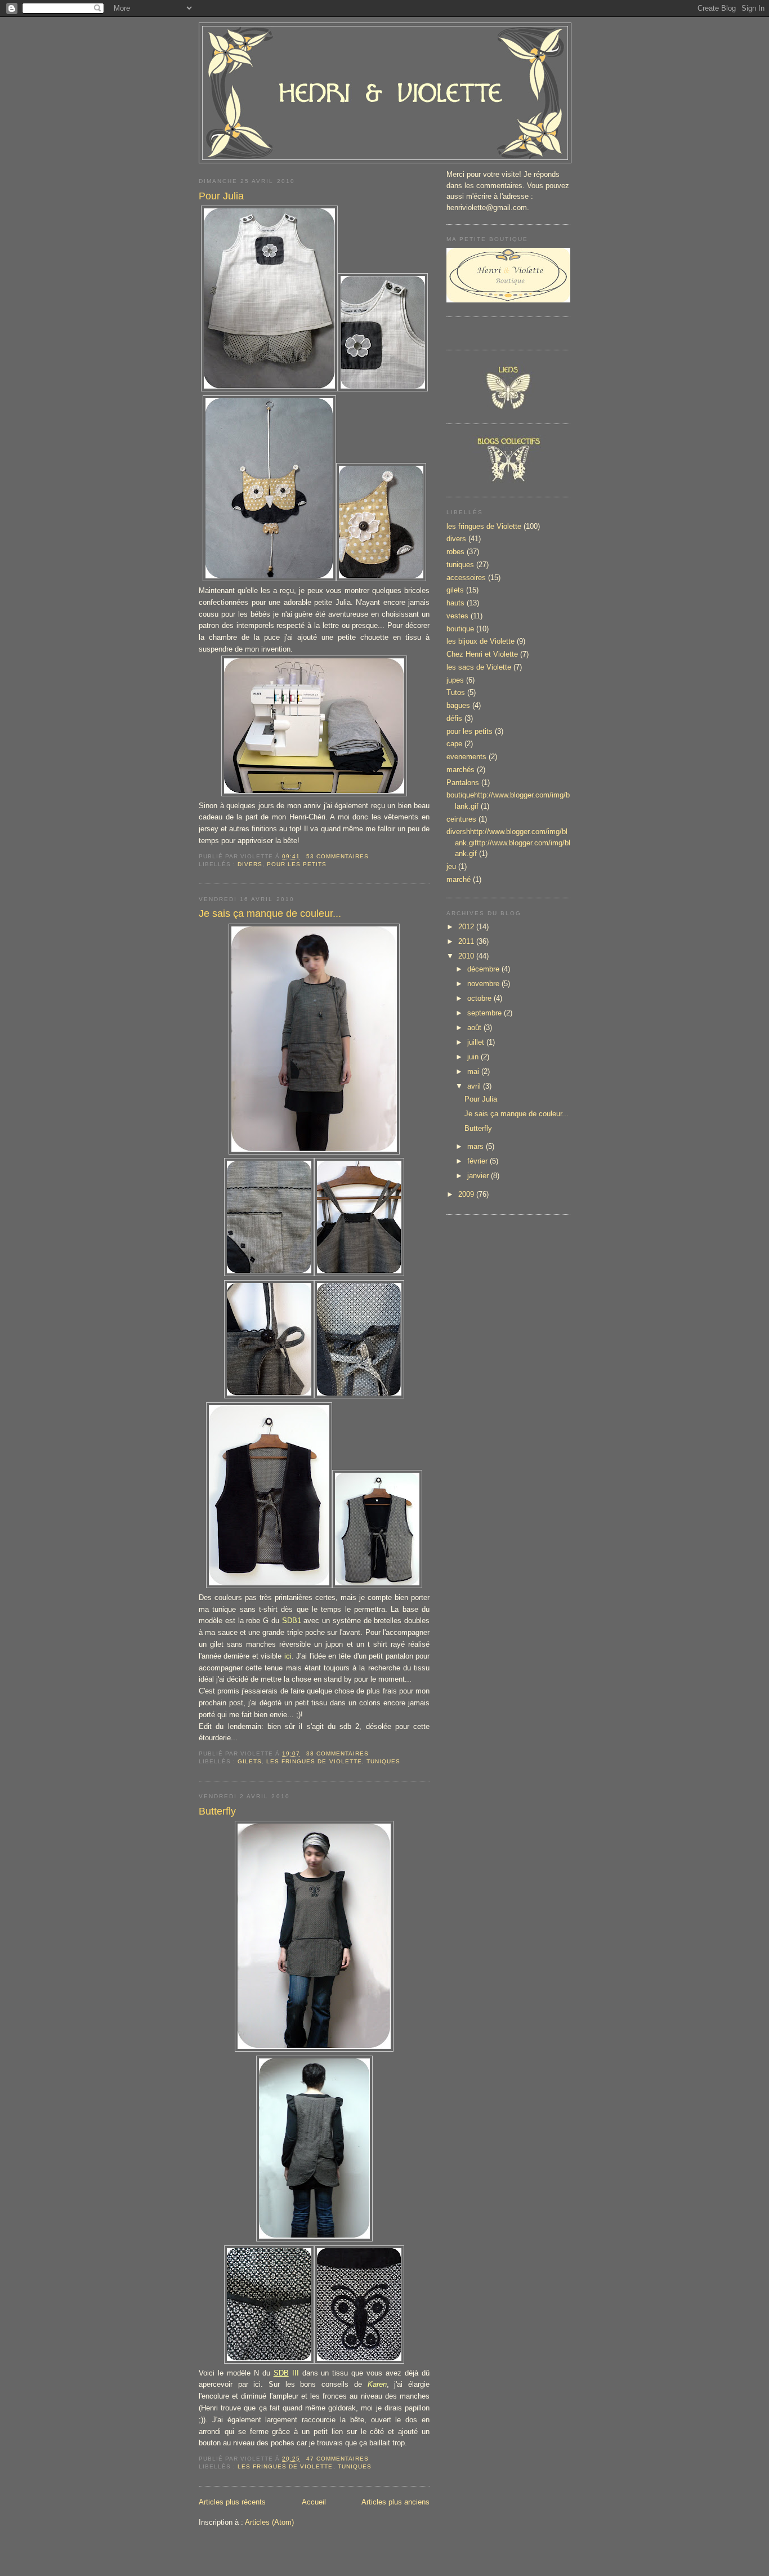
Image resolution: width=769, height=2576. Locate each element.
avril (475, 1086)
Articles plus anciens (395, 2502)
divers (250, 864)
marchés (460, 770)
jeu (451, 866)
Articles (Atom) (269, 2522)
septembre (486, 1013)
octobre (480, 998)
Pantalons (463, 783)
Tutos (456, 692)
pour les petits (297, 864)
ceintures (461, 819)
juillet (477, 1042)
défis (454, 718)
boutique (460, 629)
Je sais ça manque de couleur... (270, 913)
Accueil (314, 2502)
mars (477, 1146)
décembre (484, 969)
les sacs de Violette (479, 667)
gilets (250, 1761)
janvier (479, 1176)
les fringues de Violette (314, 1761)
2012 (467, 927)
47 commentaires (337, 2459)
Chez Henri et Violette (482, 654)
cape (454, 744)
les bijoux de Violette (480, 641)
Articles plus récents (232, 2502)
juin (474, 1057)
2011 (467, 941)
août (475, 1028)
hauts (455, 603)
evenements (466, 757)
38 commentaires (337, 1753)
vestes (457, 616)
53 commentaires (337, 856)
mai (474, 1071)
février (479, 1161)
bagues (458, 705)
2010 (467, 956)
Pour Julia (221, 196)
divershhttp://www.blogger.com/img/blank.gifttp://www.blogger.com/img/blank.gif (508, 843)
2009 (467, 1194)
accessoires (466, 578)
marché (459, 879)
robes (455, 552)
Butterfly (217, 1811)
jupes (455, 680)
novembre (484, 984)
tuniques (383, 1761)
